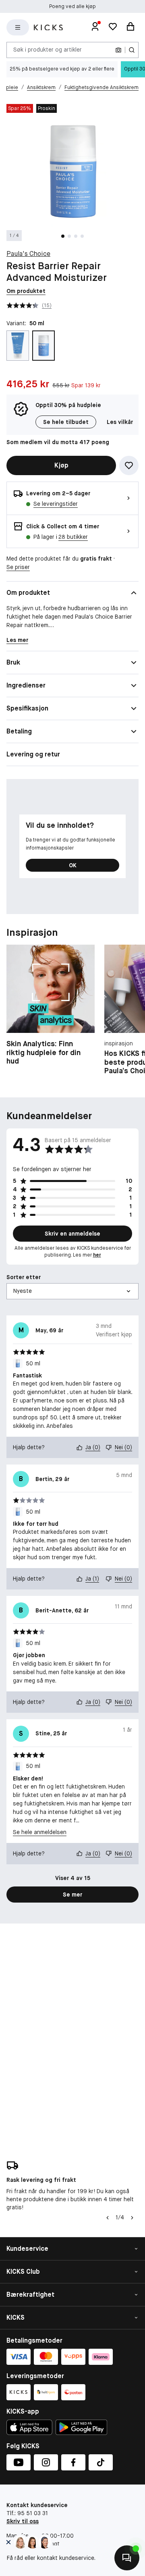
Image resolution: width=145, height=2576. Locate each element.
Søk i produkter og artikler (48, 50)
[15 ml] (18, 346)
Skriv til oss (23, 2521)
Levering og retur (33, 754)
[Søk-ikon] (132, 50)
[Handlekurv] (130, 27)
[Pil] (132, 2218)
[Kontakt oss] (127, 2558)
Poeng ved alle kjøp (72, 6)
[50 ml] (43, 346)
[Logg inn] (95, 27)
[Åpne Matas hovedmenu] (18, 27)
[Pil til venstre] (108, 2218)
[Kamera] (118, 50)
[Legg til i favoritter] (129, 465)
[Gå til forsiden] (48, 28)
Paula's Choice (28, 254)
